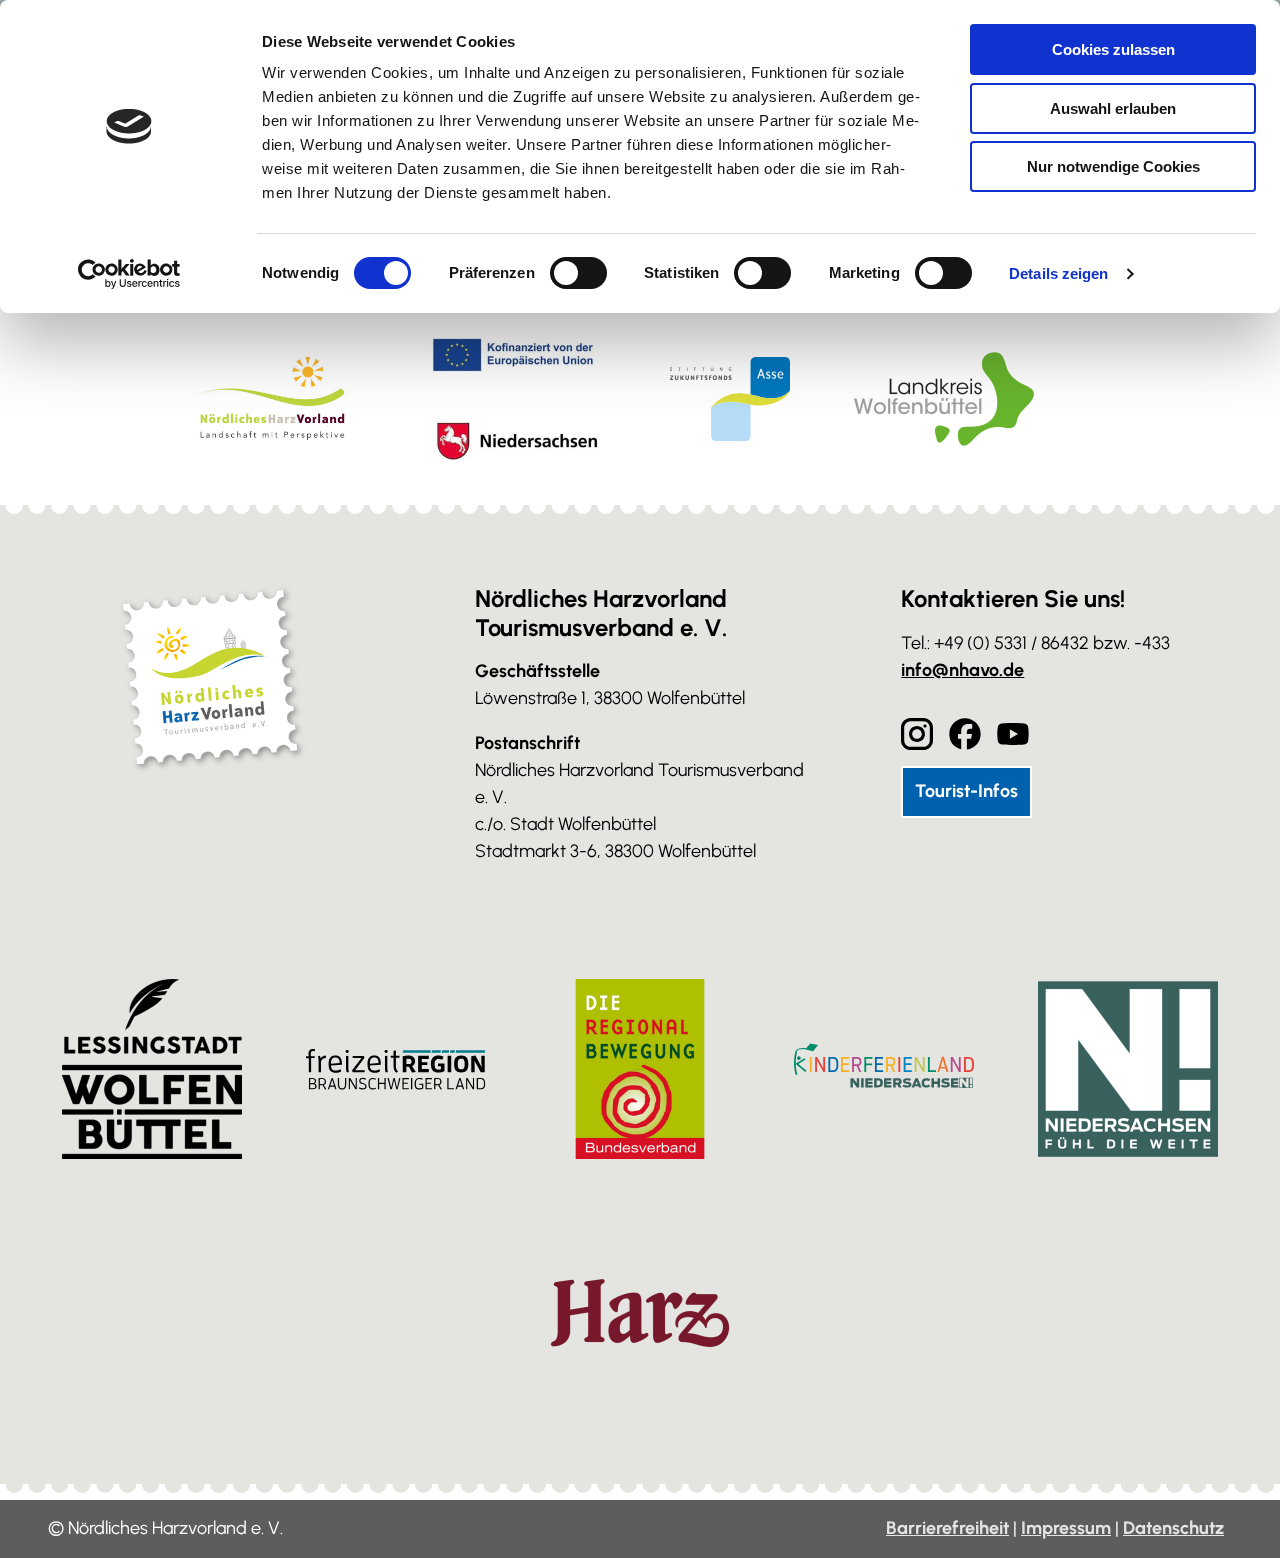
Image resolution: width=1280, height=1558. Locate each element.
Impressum (1066, 1528)
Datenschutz (1173, 1528)
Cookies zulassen (1113, 49)
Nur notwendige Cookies (1113, 166)
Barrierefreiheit (947, 1528)
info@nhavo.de (962, 670)
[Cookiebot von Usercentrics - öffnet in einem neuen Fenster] (129, 274)
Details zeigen (1058, 273)
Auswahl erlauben (1113, 108)
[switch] (578, 273)
